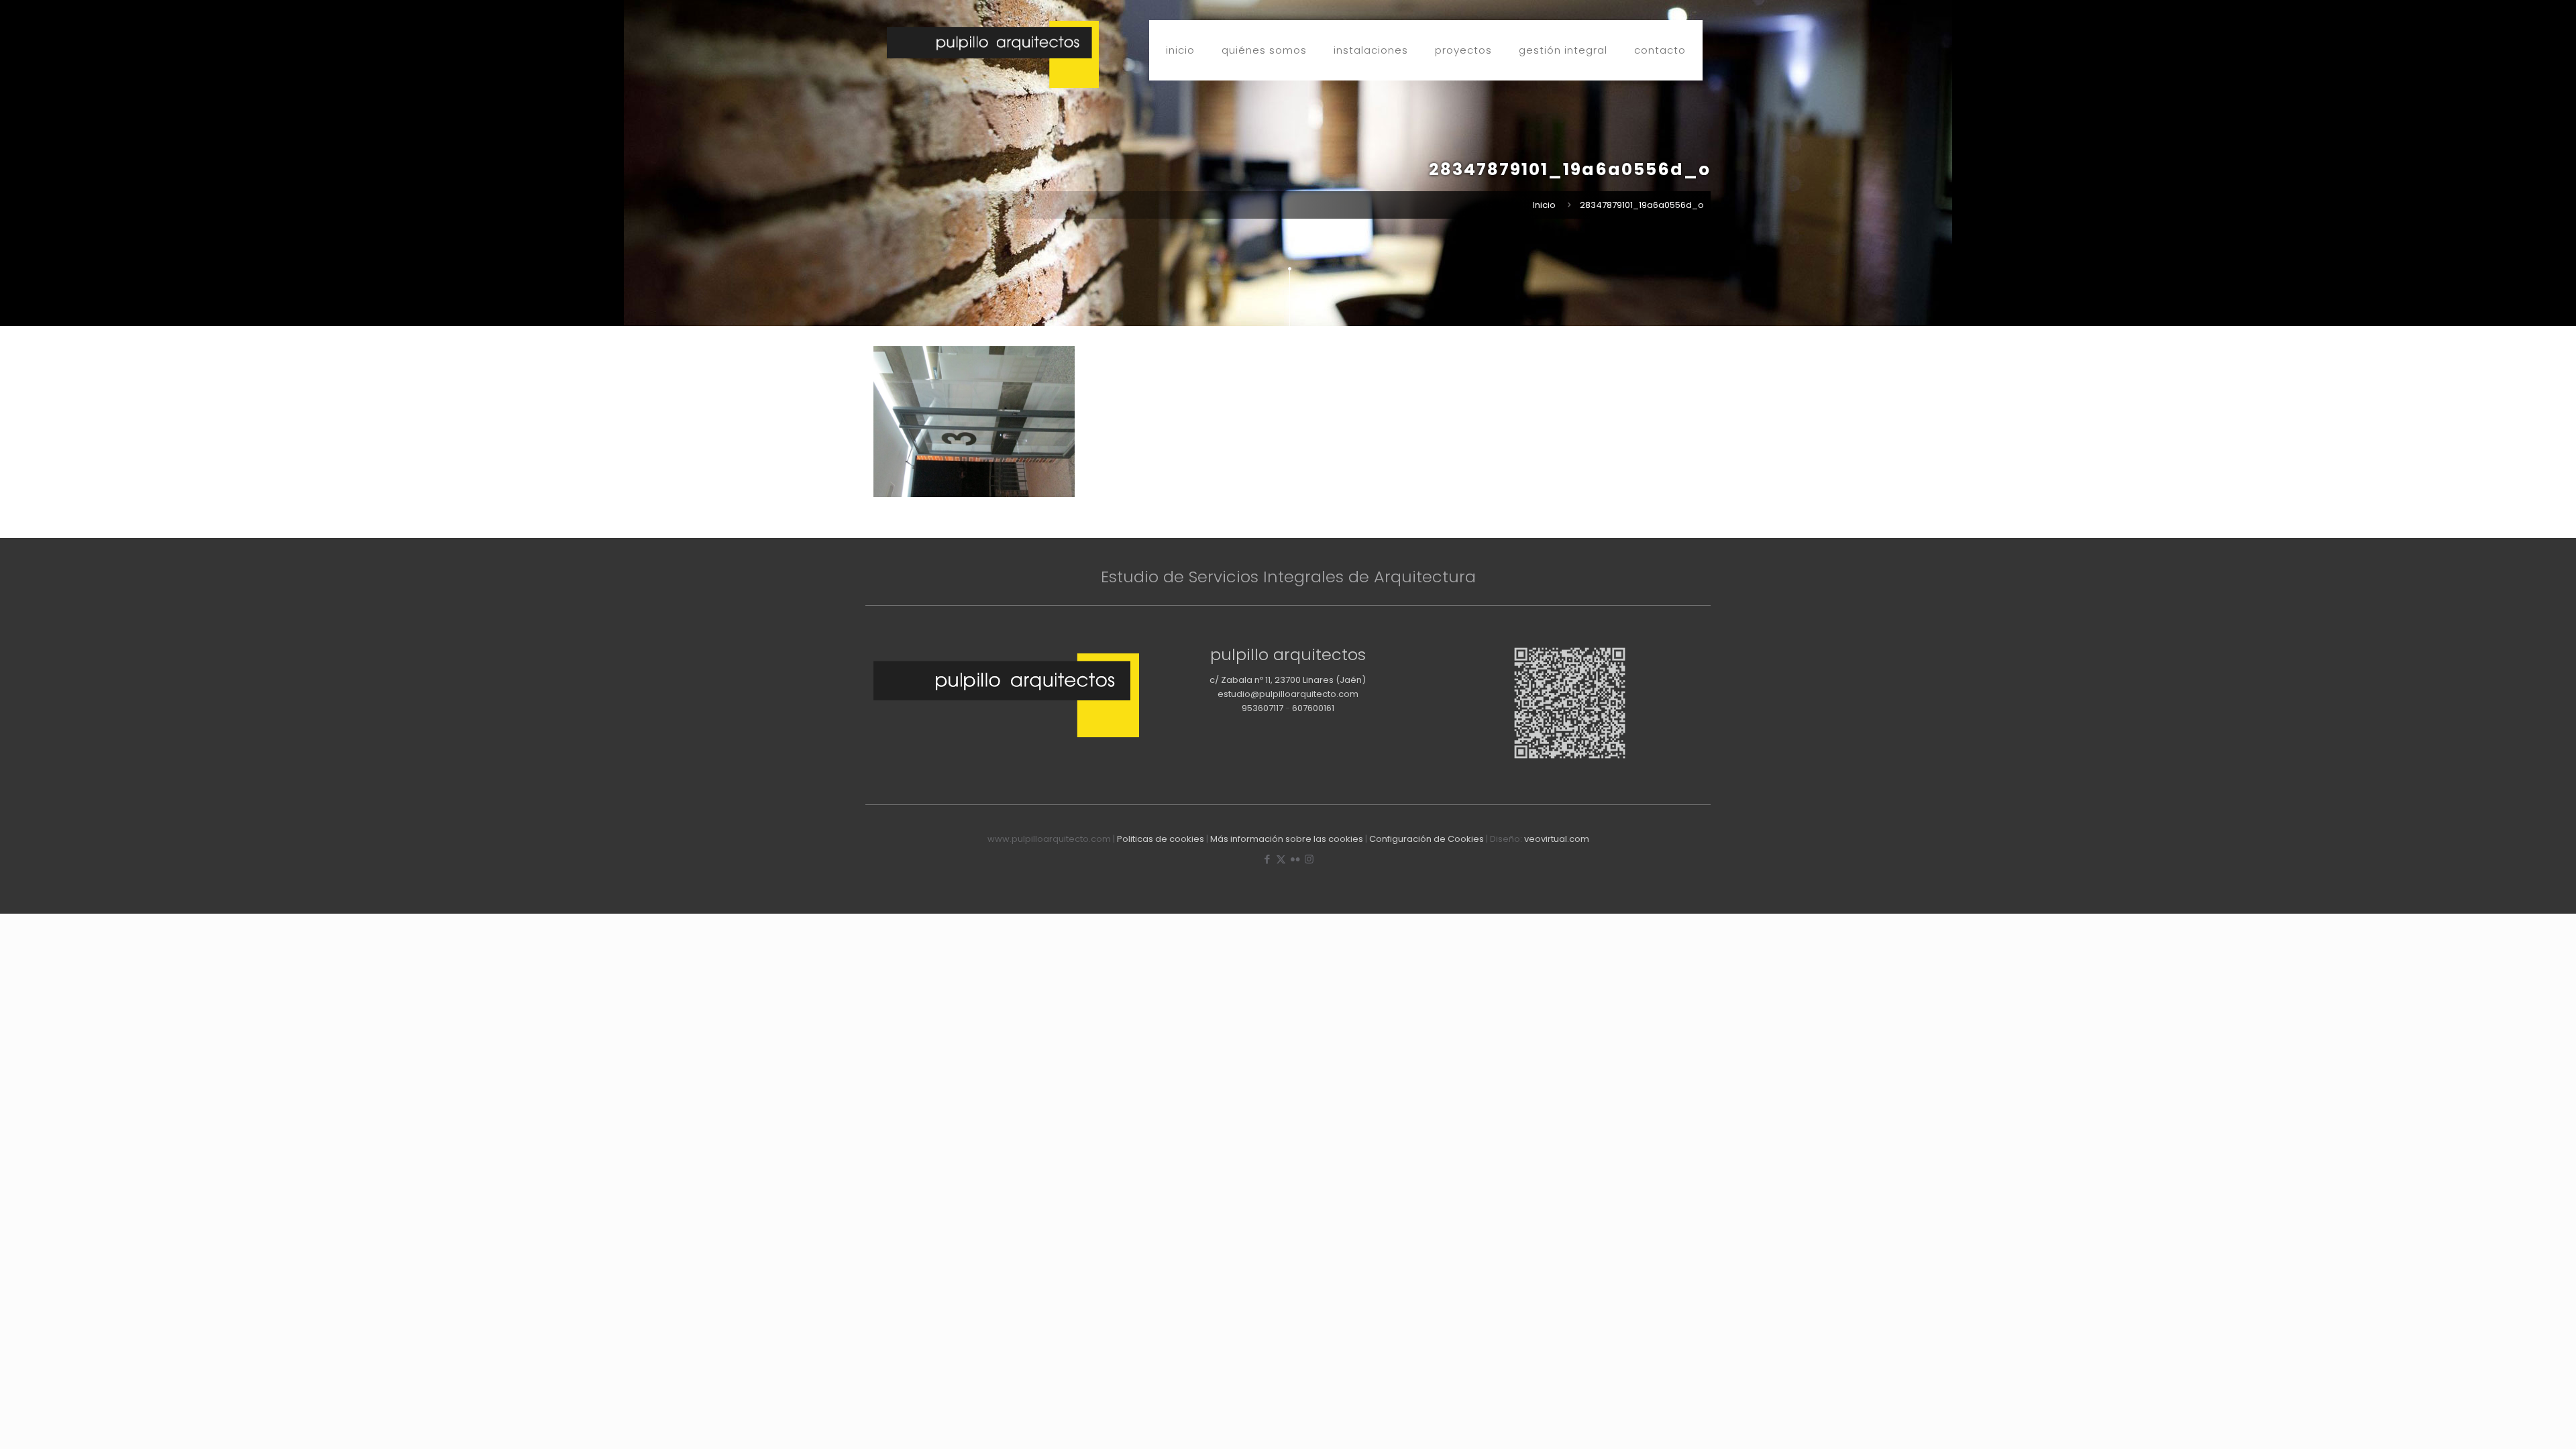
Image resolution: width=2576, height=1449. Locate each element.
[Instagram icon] (1309, 859)
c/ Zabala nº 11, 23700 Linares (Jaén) (1288, 680)
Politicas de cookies (1161, 839)
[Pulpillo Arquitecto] (993, 54)
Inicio (1544, 205)
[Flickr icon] (1295, 859)
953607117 (1263, 708)
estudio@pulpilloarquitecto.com (1288, 694)
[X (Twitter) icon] (1281, 859)
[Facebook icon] (1267, 859)
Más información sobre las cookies (1287, 839)
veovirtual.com (1557, 839)
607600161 (1313, 708)
